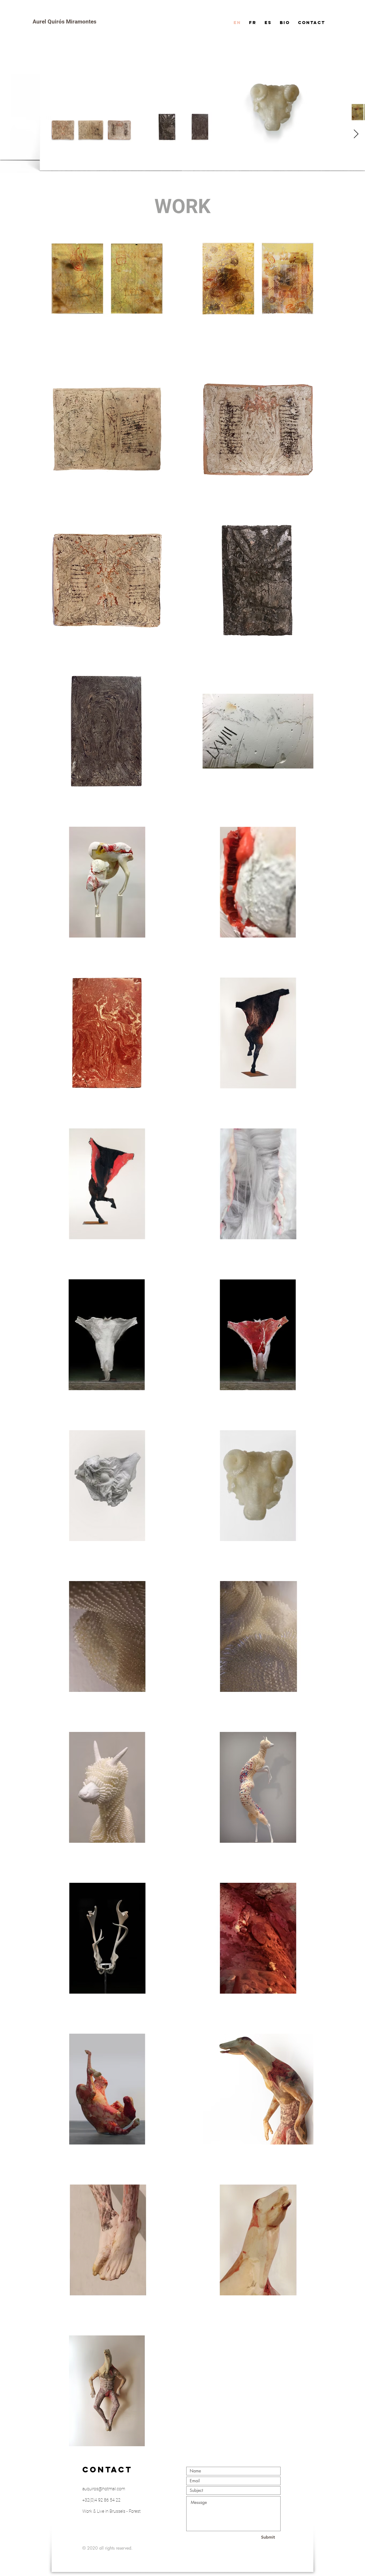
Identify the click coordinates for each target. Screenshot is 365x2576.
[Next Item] (356, 134)
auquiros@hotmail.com (104, 2489)
